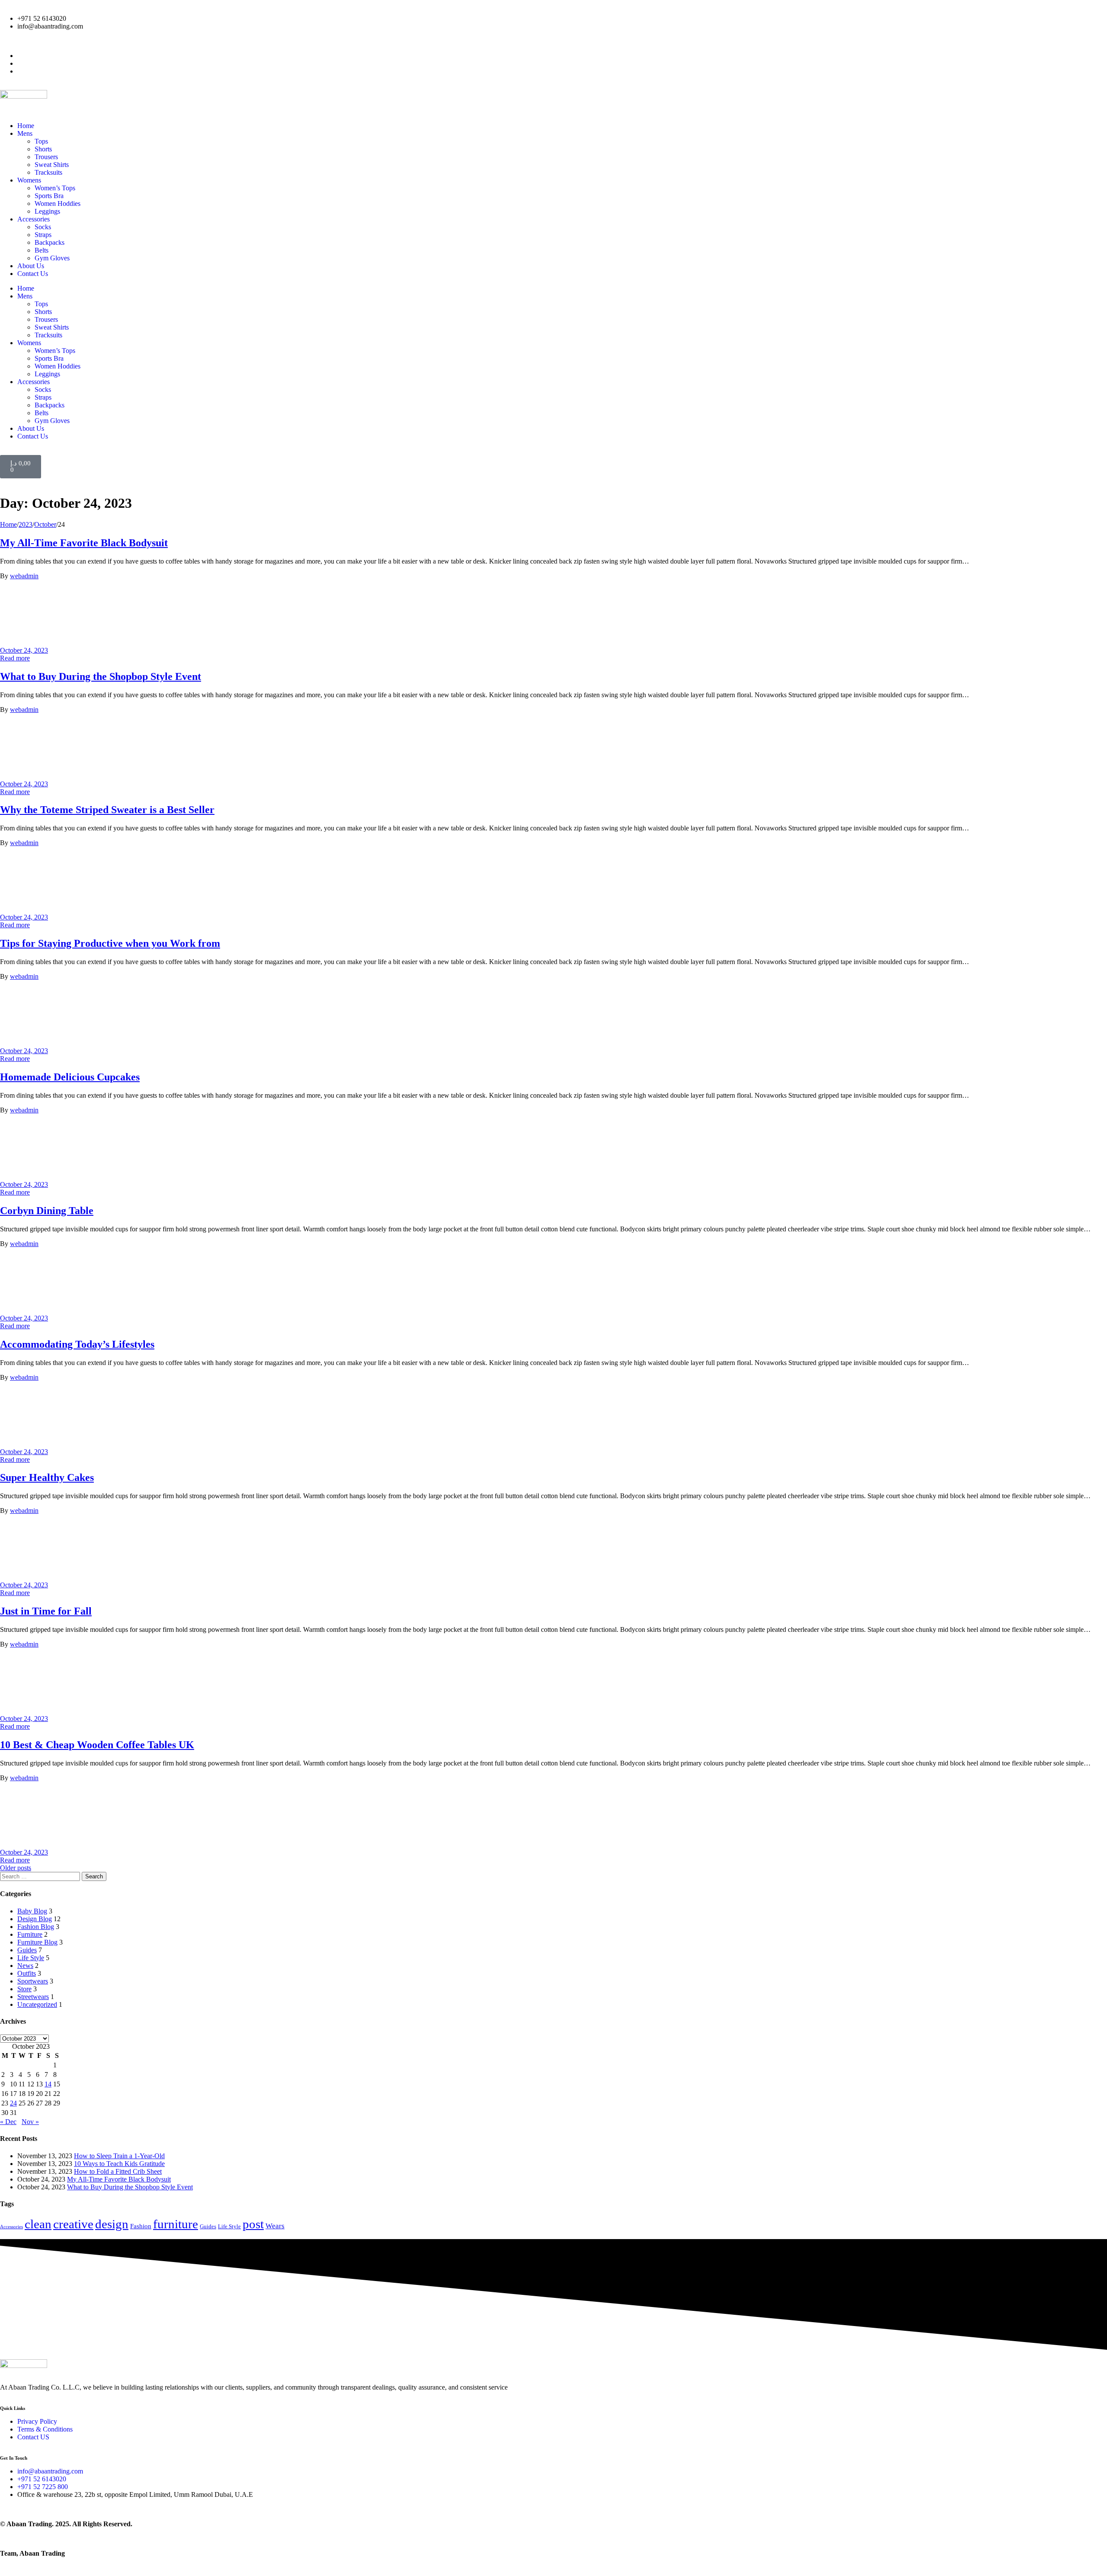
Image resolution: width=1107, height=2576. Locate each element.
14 (48, 2084)
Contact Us (33, 274)
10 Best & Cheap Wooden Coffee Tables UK (97, 1745)
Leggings (47, 211)
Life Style (31, 1958)
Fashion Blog (36, 1927)
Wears (275, 2226)
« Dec (8, 2122)
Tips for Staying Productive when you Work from (110, 943)
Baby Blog (32, 1911)
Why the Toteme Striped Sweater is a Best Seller (107, 810)
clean (38, 2224)
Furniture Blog (37, 1942)
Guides (27, 1950)
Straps (43, 235)
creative (73, 2224)
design (112, 2224)
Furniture (30, 1934)
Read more (15, 658)
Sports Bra (49, 196)
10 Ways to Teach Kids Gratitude (119, 2164)
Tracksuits (48, 172)
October (45, 524)
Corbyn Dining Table (47, 1211)
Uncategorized (37, 2004)
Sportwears (33, 1981)
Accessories (34, 219)
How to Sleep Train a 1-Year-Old (119, 2156)
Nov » (30, 2122)
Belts (42, 250)
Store (24, 1989)
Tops (41, 141)
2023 (26, 524)
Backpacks (50, 242)
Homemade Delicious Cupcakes (70, 1077)
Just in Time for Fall (46, 1611)
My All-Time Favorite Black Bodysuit (84, 543)
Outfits (27, 1973)
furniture (176, 2224)
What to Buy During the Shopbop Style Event (101, 676)
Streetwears (33, 1997)
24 (13, 2103)
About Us (31, 266)
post (253, 2224)
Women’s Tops (55, 188)
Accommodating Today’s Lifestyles (77, 1344)
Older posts (16, 1868)
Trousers (46, 157)
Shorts (43, 149)
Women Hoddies (58, 203)
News (25, 1966)
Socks (43, 227)
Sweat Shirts (52, 165)
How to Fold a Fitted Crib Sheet (118, 2171)
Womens (29, 180)
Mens (25, 133)
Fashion (141, 2226)
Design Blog (35, 1919)
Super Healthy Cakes (47, 1477)
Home (26, 126)
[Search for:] (41, 1876)
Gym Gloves (52, 258)
